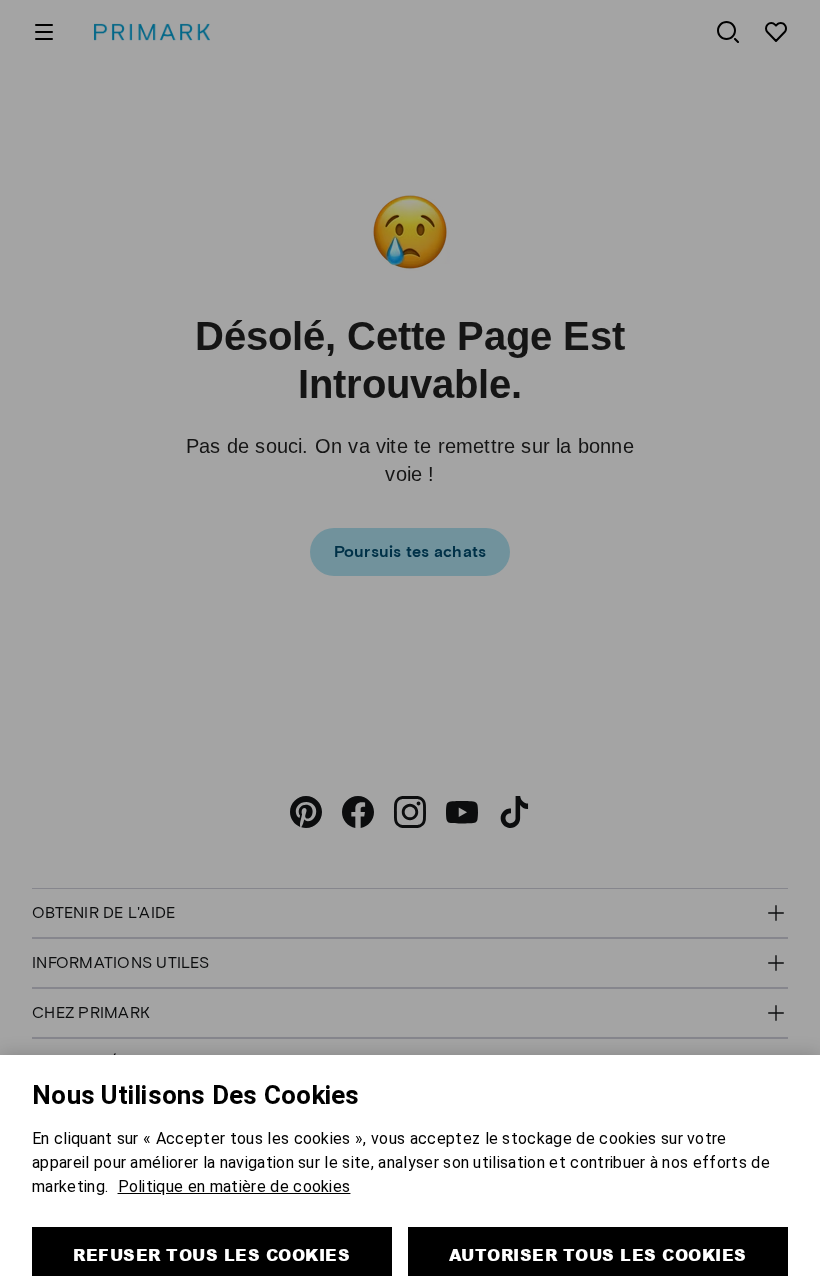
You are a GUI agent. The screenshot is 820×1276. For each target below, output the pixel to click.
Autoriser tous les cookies (597, 1218)
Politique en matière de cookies (234, 1150)
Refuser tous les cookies (211, 1218)
